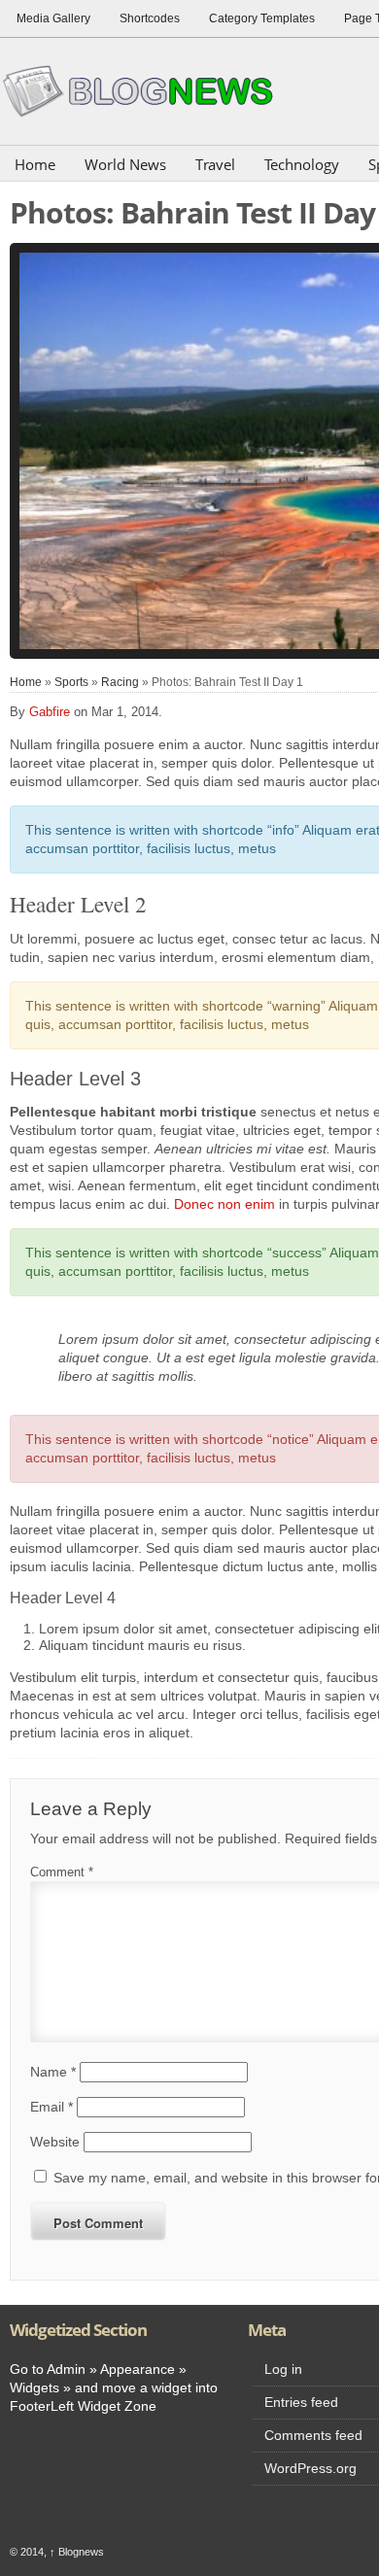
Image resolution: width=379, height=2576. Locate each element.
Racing (120, 682)
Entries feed (301, 2402)
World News (125, 164)
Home (35, 164)
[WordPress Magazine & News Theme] (146, 91)
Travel (215, 164)
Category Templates (262, 18)
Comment (62, 1872)
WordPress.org (310, 2468)
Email (52, 2107)
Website (55, 2142)
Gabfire (50, 712)
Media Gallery (53, 18)
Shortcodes (150, 18)
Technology (302, 164)
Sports (71, 682)
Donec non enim (224, 1204)
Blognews (77, 2552)
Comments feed (313, 2435)
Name (53, 2072)
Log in (283, 2369)
